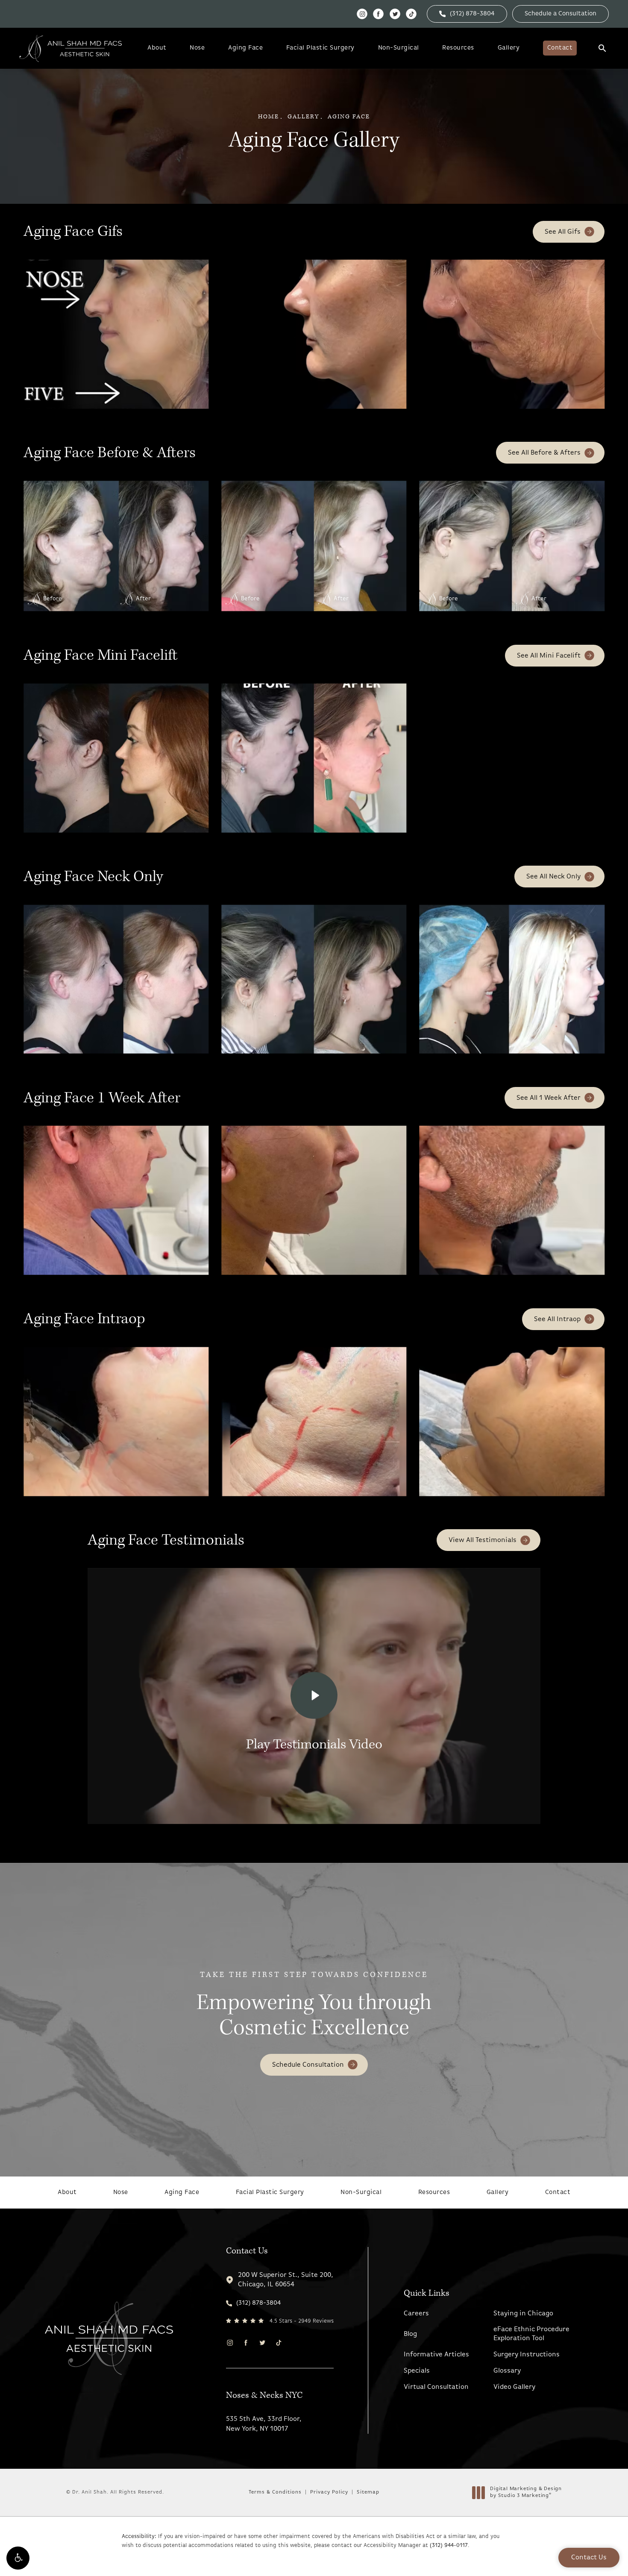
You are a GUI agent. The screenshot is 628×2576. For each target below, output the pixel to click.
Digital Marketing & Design (526, 2493)
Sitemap (368, 2492)
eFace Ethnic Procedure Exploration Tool (531, 2334)
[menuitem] (362, 14)
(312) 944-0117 (449, 2545)
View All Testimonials (483, 1540)
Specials (417, 2371)
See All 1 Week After (549, 1098)
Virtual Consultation (436, 2387)
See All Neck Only (553, 877)
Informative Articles (436, 2355)
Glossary (507, 2371)
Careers (416, 2314)
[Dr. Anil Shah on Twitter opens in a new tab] (395, 14)
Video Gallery (514, 2387)
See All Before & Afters (544, 453)
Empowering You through (314, 2006)
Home (269, 117)
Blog (410, 2334)
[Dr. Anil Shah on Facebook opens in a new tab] (378, 14)
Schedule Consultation (308, 2065)
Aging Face (245, 48)
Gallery (509, 48)
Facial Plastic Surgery (320, 48)
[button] (18, 2558)
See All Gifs (563, 232)
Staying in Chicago (523, 2314)
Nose (197, 48)
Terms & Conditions (275, 2492)
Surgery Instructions (527, 2355)
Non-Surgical (399, 48)
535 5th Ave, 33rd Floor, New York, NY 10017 (264, 2424)
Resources (458, 48)
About (157, 48)
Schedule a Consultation (561, 14)
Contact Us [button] (589, 2558)
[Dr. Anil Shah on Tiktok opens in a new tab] (411, 14)
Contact (560, 48)
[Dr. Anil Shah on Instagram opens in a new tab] (362, 14)
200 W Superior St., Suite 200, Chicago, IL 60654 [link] (286, 2280)
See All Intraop (557, 1319)
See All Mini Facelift (549, 656)
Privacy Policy (329, 2492)
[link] (467, 14)
